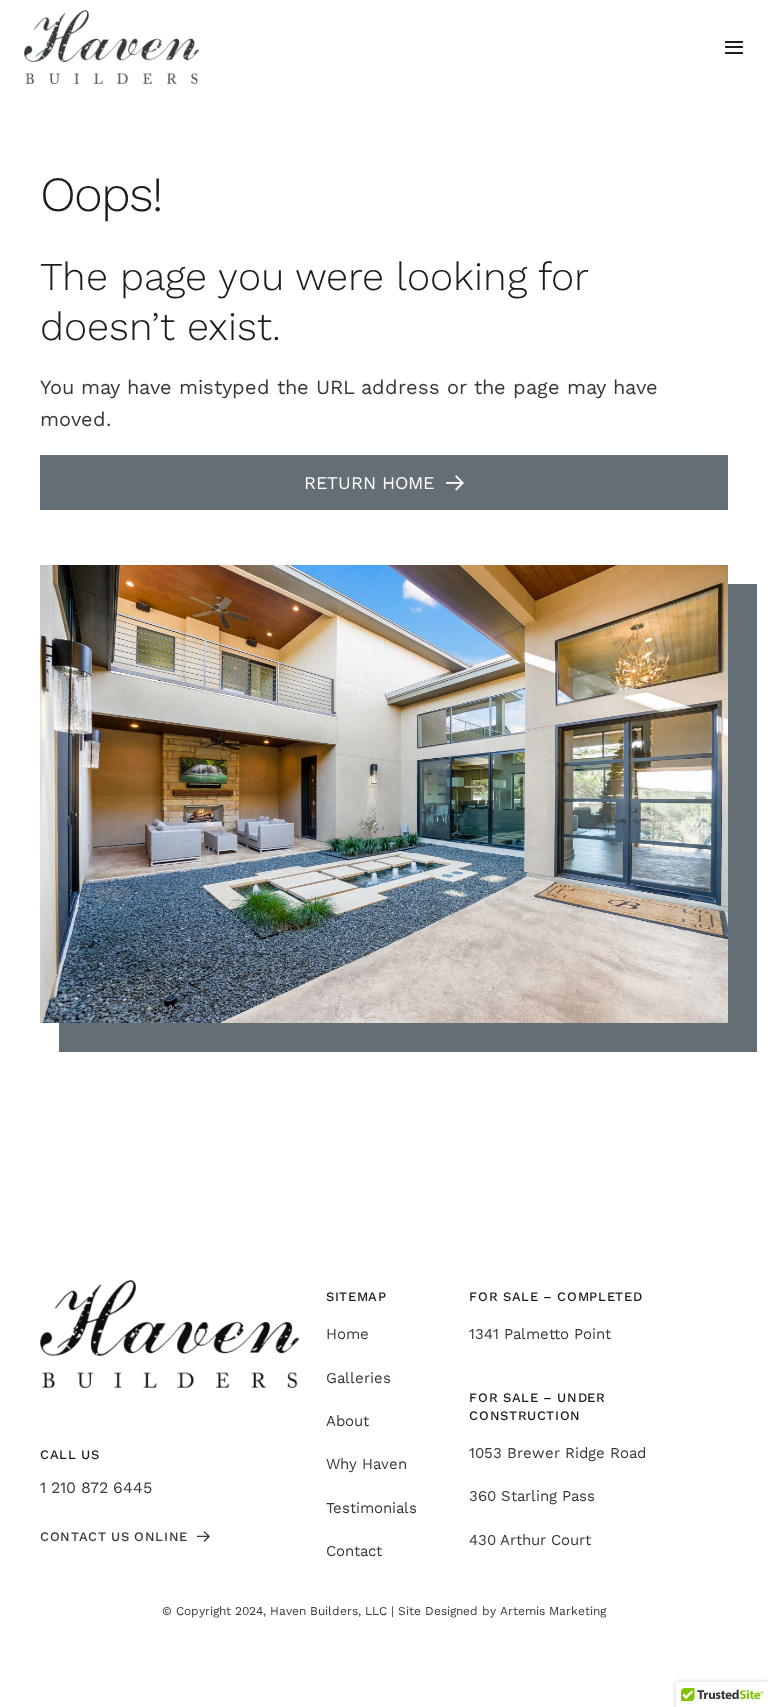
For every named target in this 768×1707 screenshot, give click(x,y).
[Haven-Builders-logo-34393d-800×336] (111, 17)
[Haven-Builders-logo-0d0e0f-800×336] (169, 1287)
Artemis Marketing (553, 1611)
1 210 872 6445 (96, 1487)
